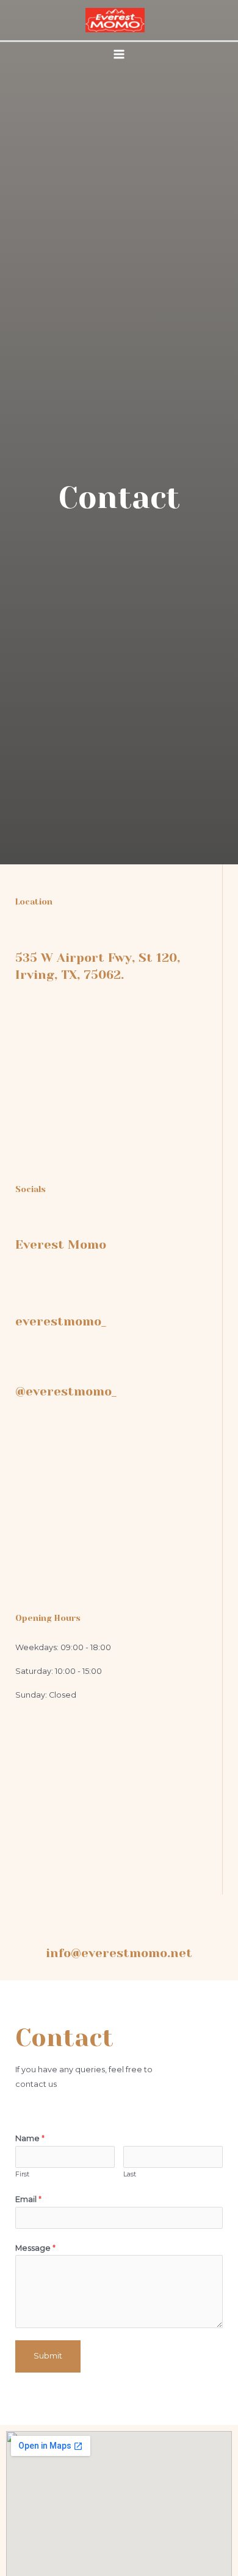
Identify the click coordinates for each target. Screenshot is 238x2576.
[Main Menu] (119, 54)
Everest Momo (61, 1245)
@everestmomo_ (66, 1392)
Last (130, 2174)
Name (30, 2138)
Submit (48, 2356)
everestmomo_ (61, 1322)
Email (28, 2199)
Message (35, 2248)
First (22, 2174)
